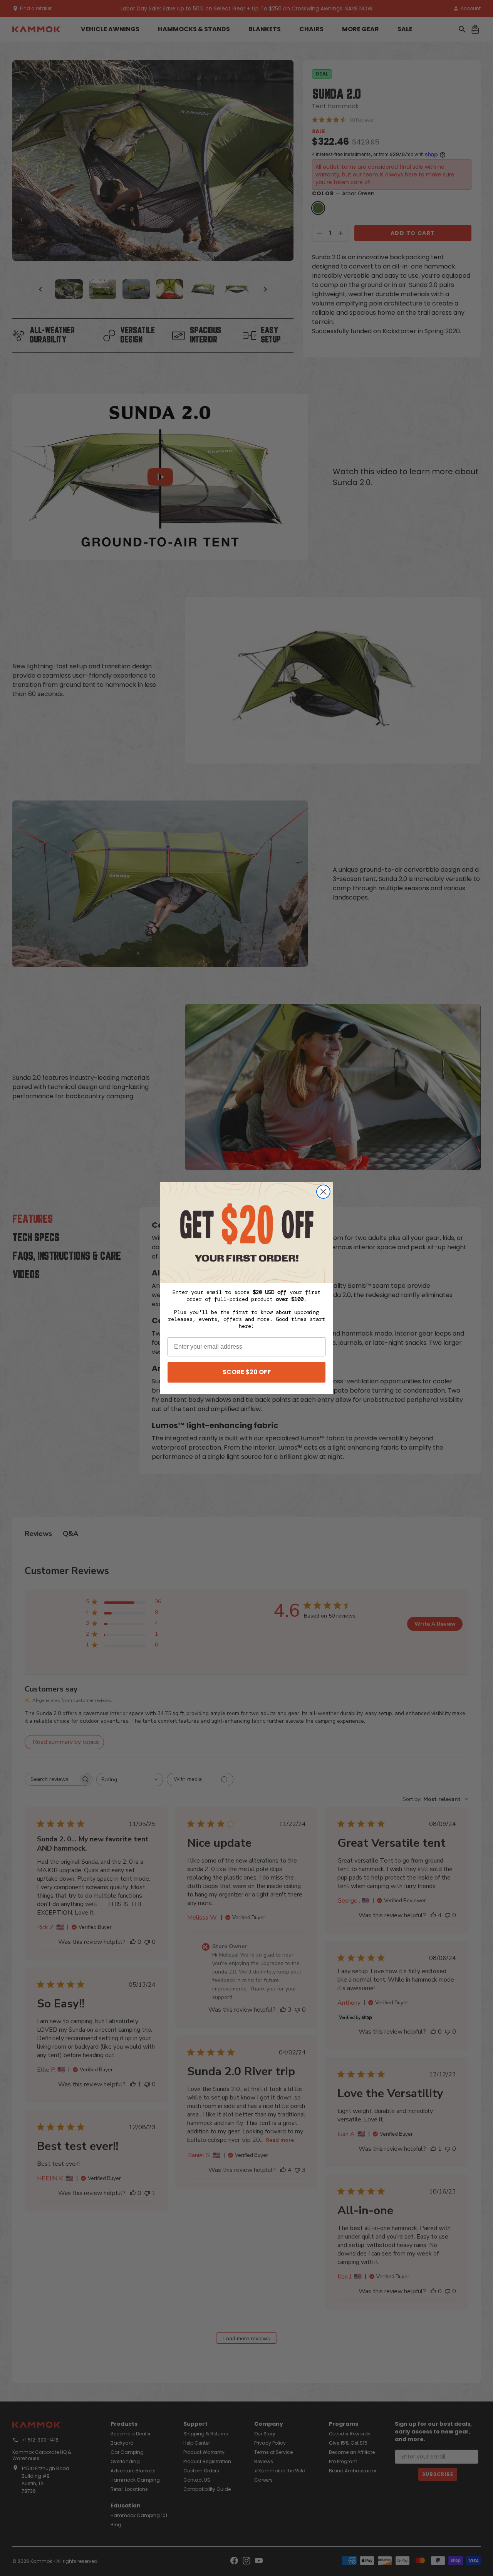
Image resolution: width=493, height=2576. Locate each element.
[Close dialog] (323, 1192)
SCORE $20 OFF (247, 1372)
